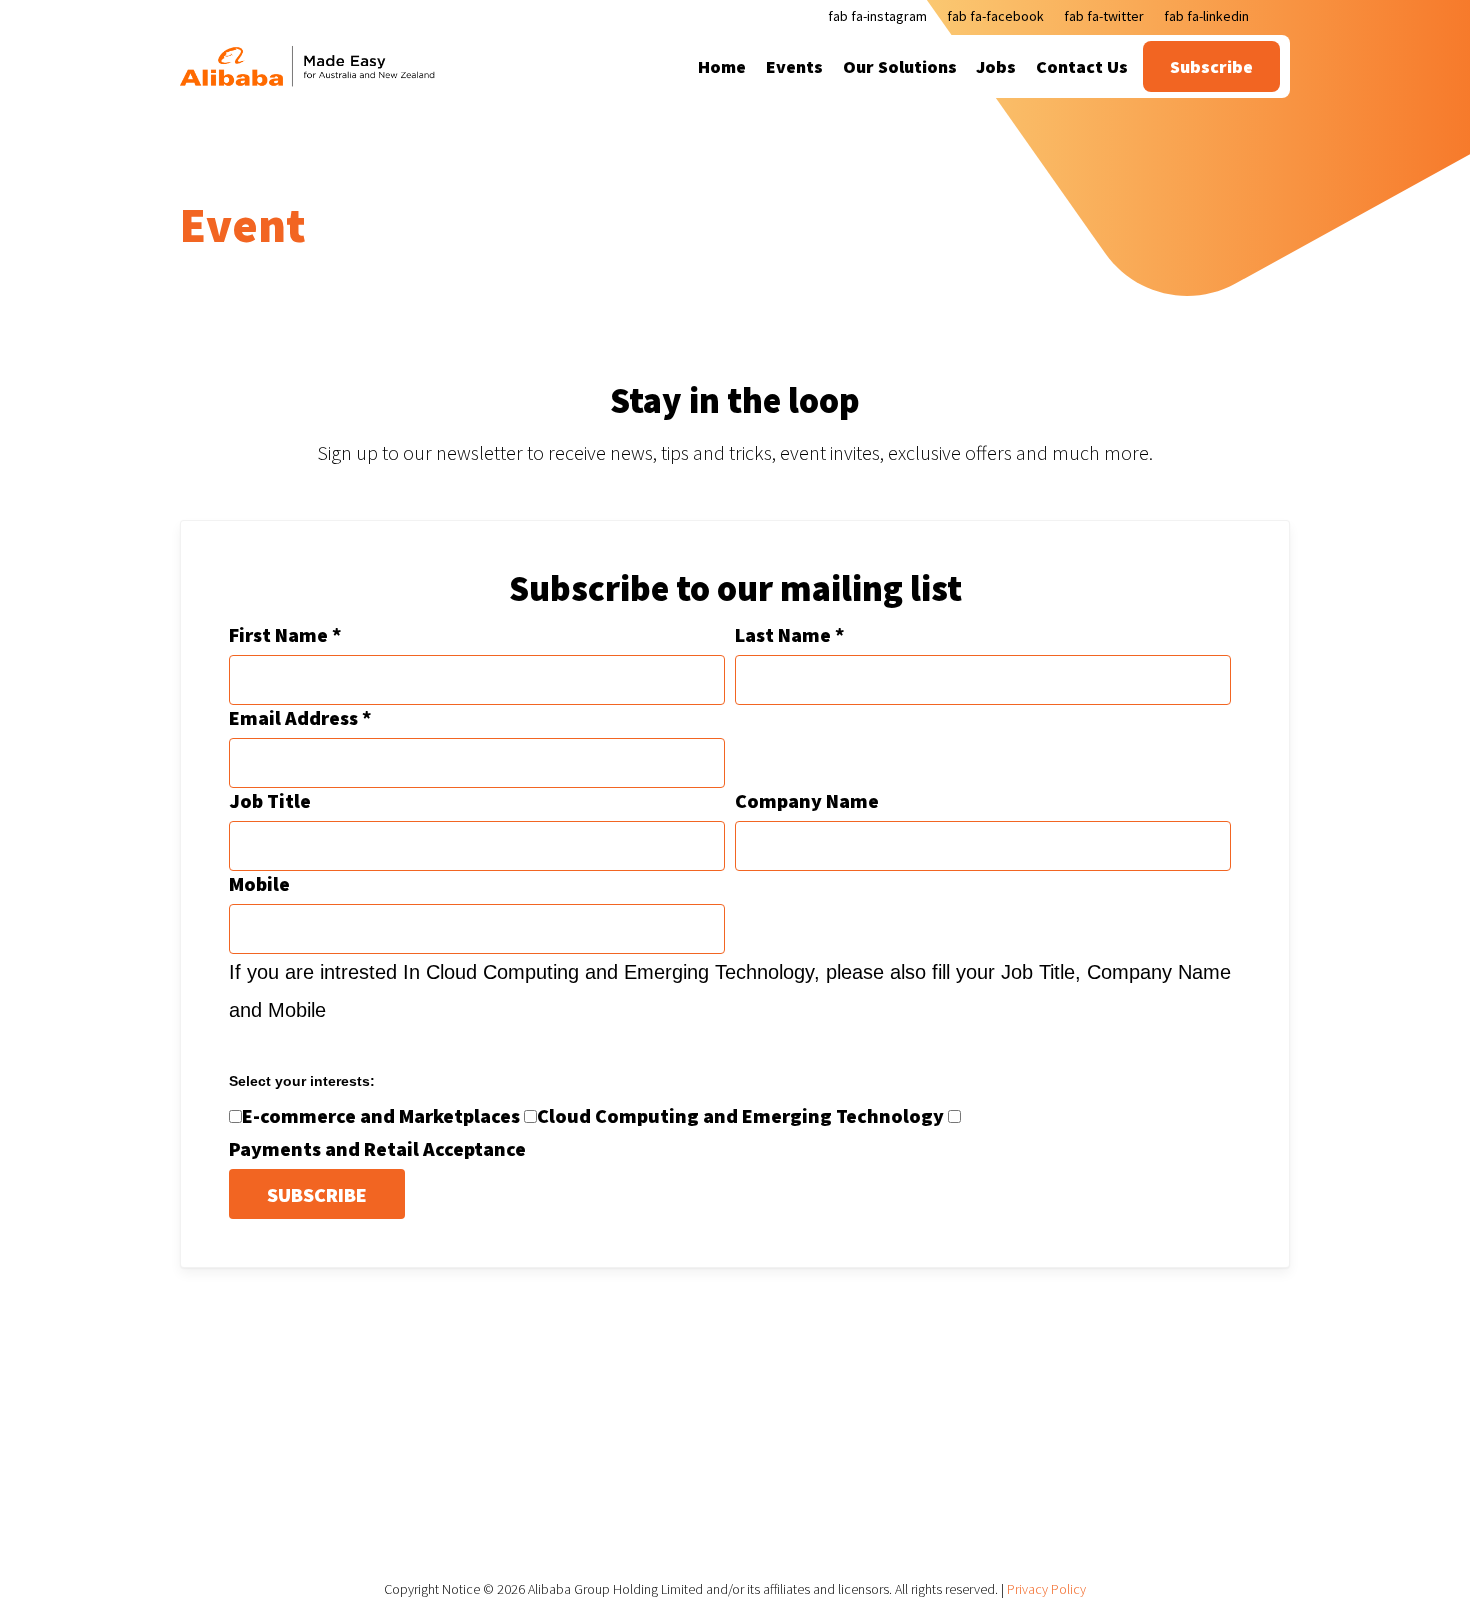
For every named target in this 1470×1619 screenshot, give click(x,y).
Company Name (807, 800)
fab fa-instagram (877, 16)
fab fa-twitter (1104, 16)
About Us (650, 1513)
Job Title (270, 800)
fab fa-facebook (995, 16)
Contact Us (1082, 66)
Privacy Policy (1046, 1589)
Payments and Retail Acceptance (377, 1148)
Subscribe (1211, 66)
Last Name (789, 634)
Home (722, 66)
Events (794, 66)
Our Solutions (900, 66)
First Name (285, 634)
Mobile (259, 883)
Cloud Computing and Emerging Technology (740, 1115)
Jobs (996, 66)
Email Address (300, 717)
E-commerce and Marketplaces (381, 1115)
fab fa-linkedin (1206, 16)
